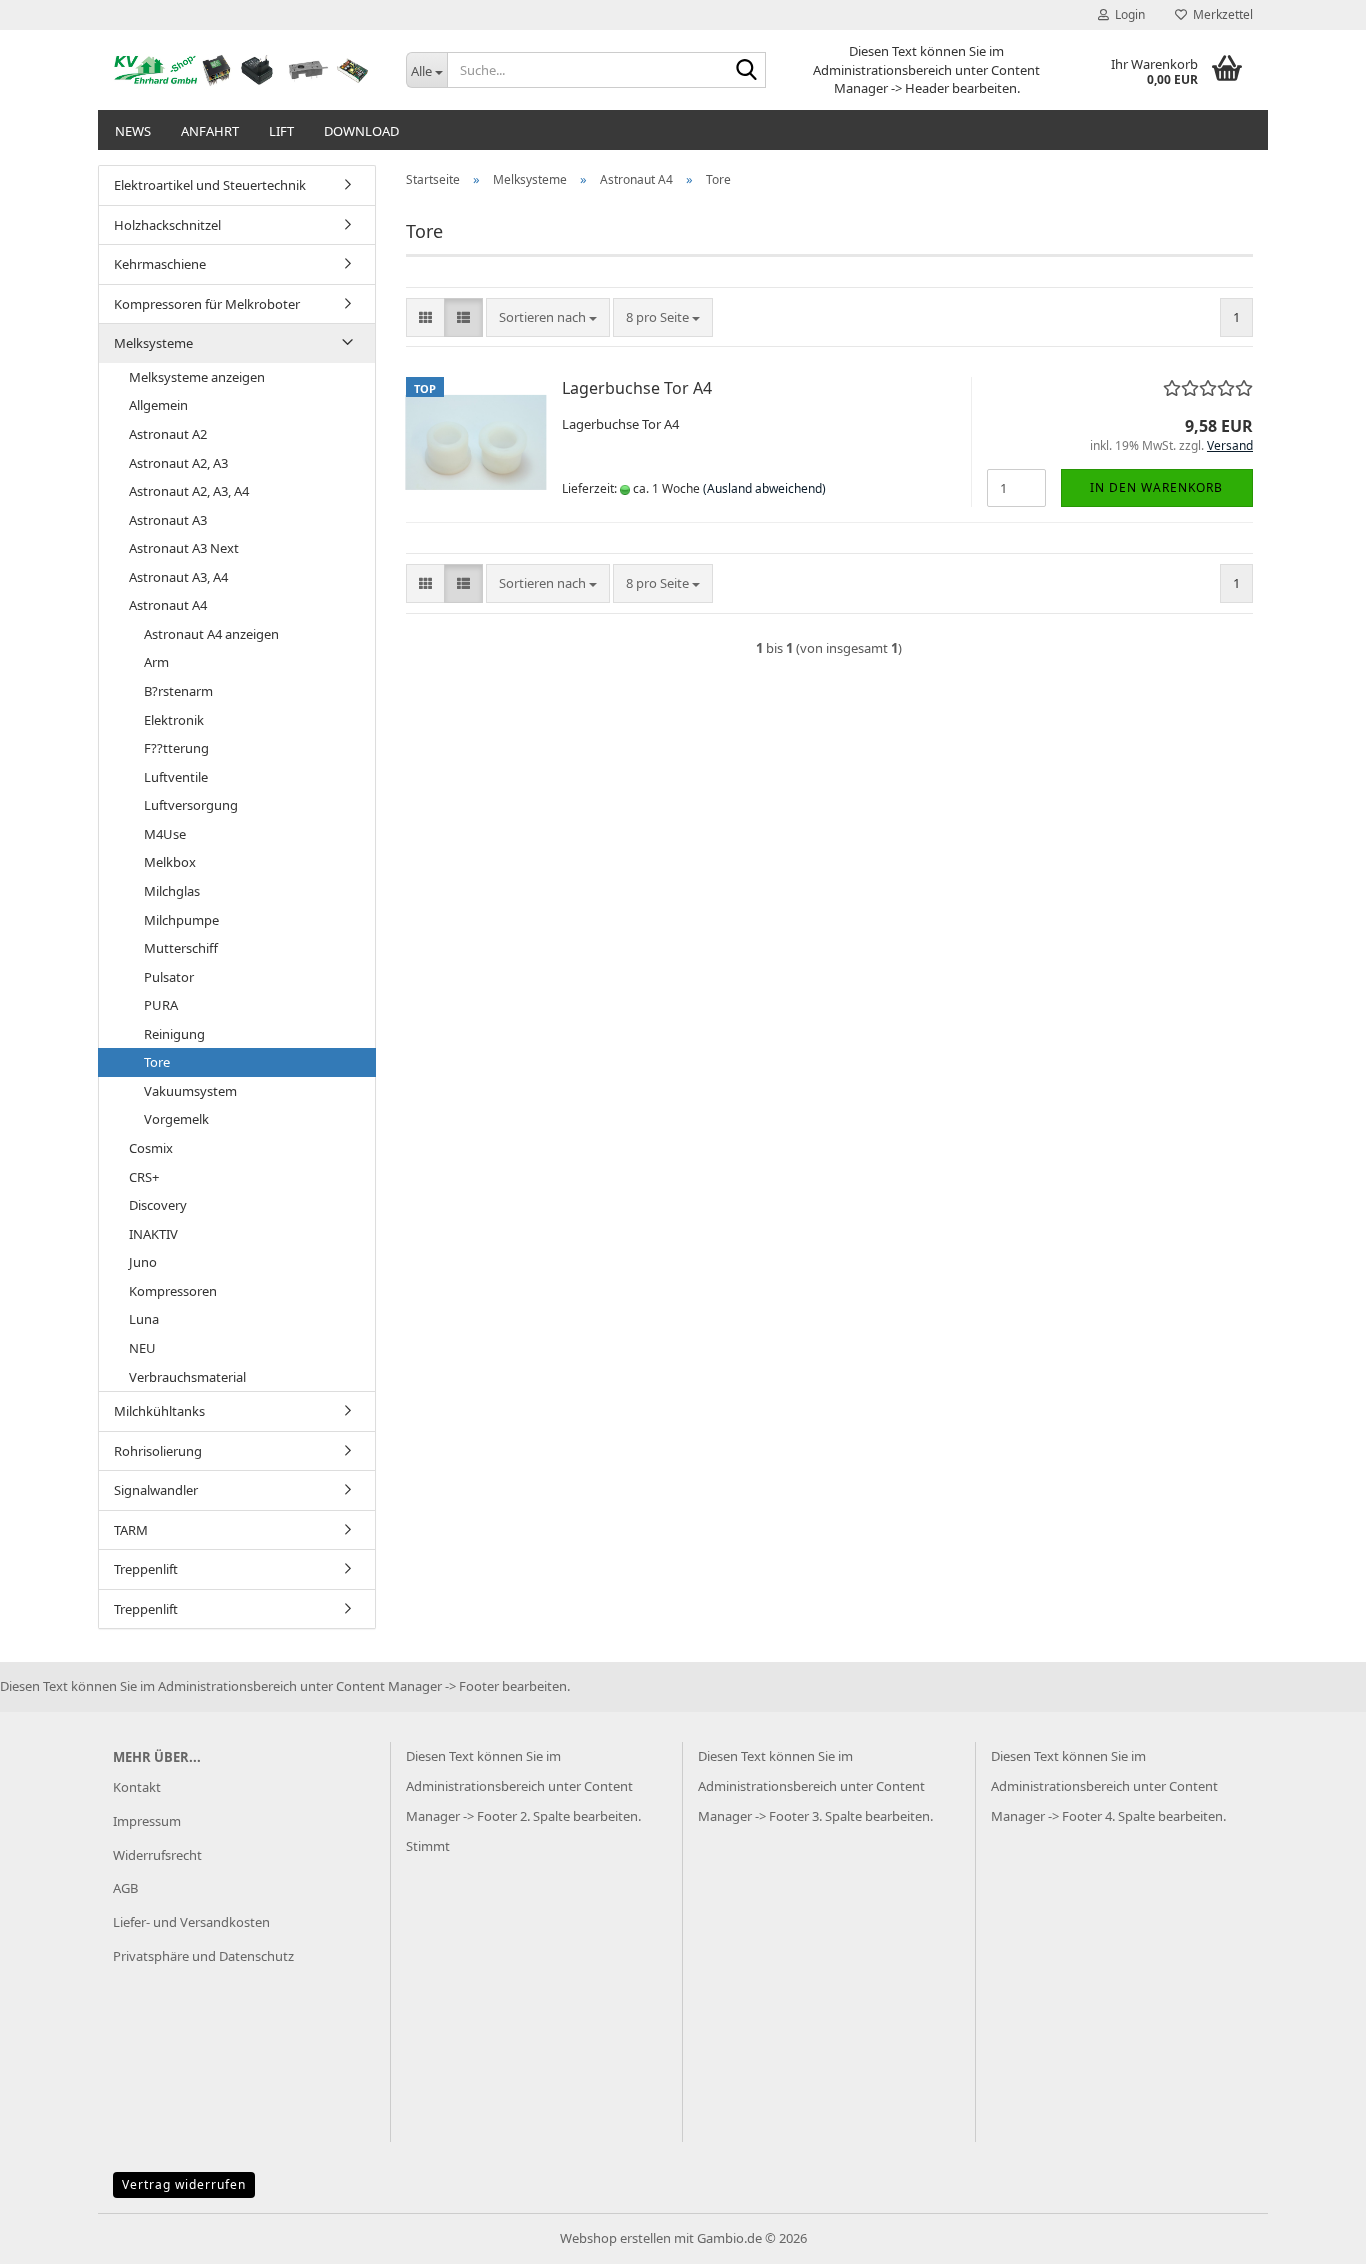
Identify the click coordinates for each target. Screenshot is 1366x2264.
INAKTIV (153, 1234)
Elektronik (174, 720)
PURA (161, 1005)
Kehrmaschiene (160, 264)
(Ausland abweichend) (764, 488)
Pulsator (169, 977)
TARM (131, 1530)
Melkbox (170, 862)
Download (361, 131)
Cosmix (151, 1148)
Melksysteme (153, 343)
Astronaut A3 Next (184, 548)
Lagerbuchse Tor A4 (637, 388)
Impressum (147, 1821)
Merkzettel (1220, 14)
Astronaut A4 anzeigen (211, 634)
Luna (144, 1319)
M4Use (165, 834)
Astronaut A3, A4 (178, 577)
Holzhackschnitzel (167, 225)
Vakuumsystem (190, 1091)
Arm (156, 662)
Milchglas (172, 891)
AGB (125, 1888)
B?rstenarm (178, 691)
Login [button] (1127, 14)
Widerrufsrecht (157, 1855)
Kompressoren (173, 1291)
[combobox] (548, 317)
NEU (142, 1348)
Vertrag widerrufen (184, 2184)
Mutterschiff (181, 948)
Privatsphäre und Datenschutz (203, 1956)
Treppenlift (146, 1569)
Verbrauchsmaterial (187, 1377)
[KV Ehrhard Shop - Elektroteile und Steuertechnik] (244, 70)
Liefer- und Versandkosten (191, 1922)
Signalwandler (156, 1490)
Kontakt (137, 1787)
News (133, 131)
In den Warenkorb (1156, 487)
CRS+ (144, 1177)
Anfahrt (210, 131)
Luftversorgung (191, 805)
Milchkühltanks (159, 1411)
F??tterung (176, 748)
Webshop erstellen (615, 2238)
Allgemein (158, 405)
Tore (157, 1062)
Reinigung (174, 1034)
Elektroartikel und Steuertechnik (210, 185)
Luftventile (176, 777)
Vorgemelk (176, 1119)
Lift (281, 131)
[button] (425, 317)
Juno (143, 1262)
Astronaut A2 (168, 434)
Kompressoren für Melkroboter (207, 304)
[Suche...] (747, 71)
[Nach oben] (1311, 2234)
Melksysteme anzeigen (197, 377)
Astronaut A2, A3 (178, 463)
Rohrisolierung (158, 1451)
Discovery (158, 1205)
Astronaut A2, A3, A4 (189, 491)
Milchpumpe (181, 920)
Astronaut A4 (168, 605)
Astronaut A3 (168, 520)
